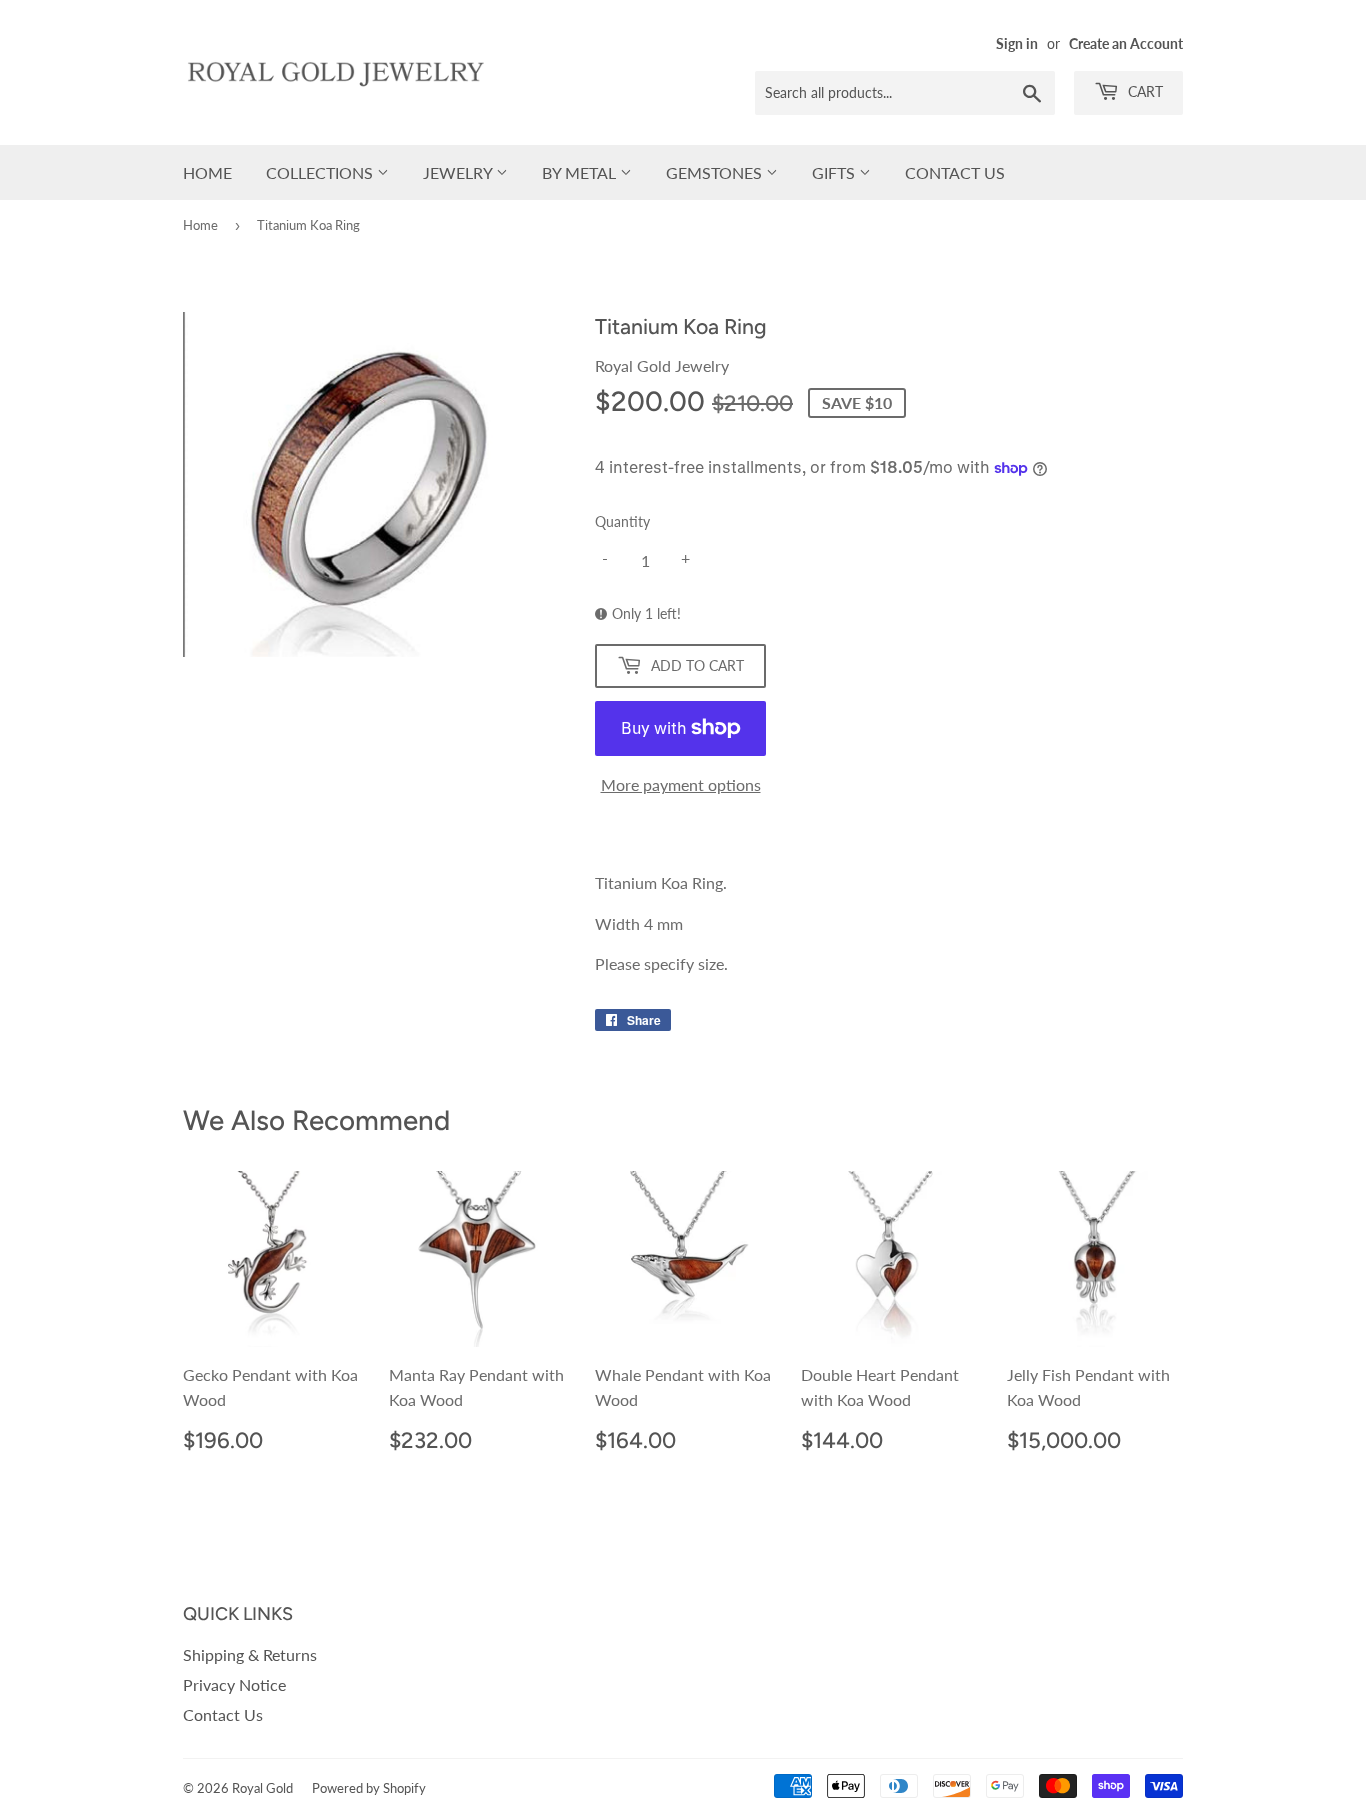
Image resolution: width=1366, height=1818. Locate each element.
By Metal (581, 172)
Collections (321, 172)
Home (207, 172)
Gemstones (716, 172)
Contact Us (955, 172)
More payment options (681, 784)
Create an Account (1126, 44)
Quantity (622, 521)
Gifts (835, 172)
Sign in (1017, 44)
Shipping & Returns (250, 1654)
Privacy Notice (234, 1684)
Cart (1143, 91)
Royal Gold (262, 1788)
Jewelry (459, 172)
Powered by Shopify (369, 1788)
